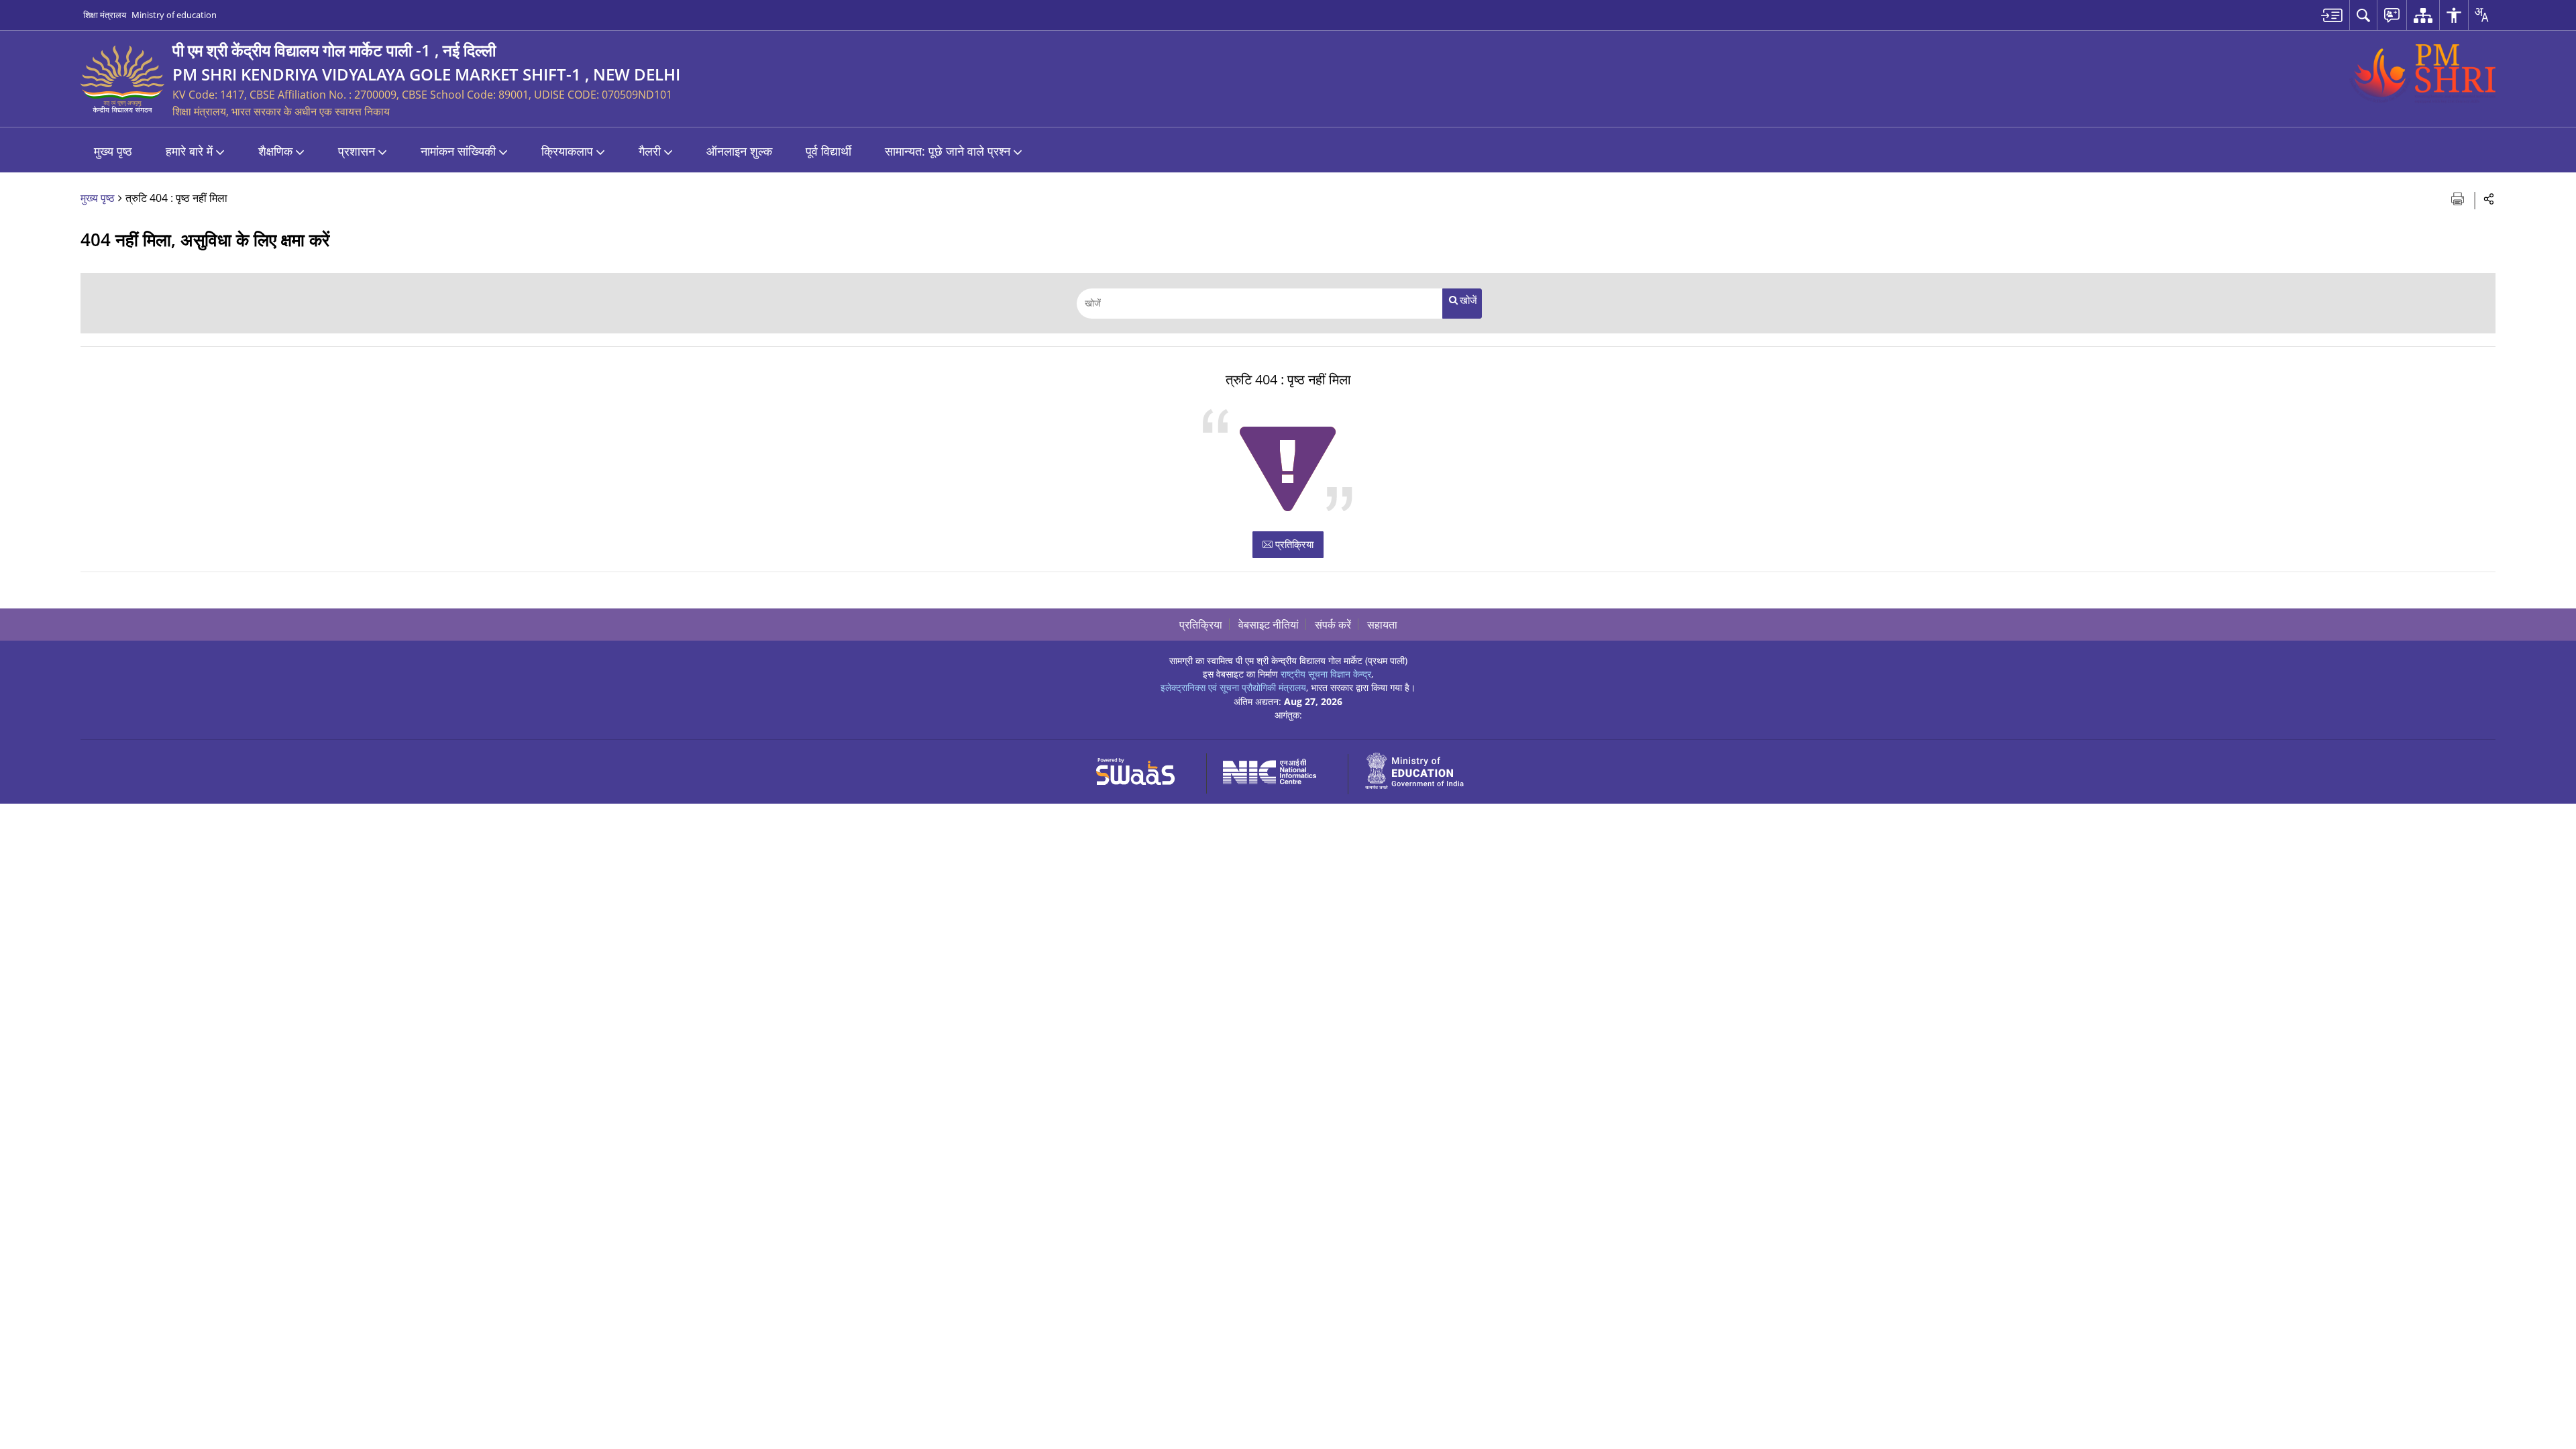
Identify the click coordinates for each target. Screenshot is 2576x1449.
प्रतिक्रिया (1293, 544)
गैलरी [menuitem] (650, 151)
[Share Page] (2489, 198)
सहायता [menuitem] (1382, 625)
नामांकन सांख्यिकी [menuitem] (458, 151)
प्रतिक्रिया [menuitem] (1201, 625)
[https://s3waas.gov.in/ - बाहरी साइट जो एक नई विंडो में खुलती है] (1143, 769)
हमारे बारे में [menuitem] (189, 151)
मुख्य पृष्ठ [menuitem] (113, 151)
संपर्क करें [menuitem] (1333, 625)
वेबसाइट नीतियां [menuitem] (1269, 625)
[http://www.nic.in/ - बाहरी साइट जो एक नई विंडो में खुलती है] (1278, 769)
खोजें (1468, 300)
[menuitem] (2332, 15)
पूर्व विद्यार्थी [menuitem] (828, 151)
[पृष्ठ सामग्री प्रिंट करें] (2459, 198)
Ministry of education (174, 15)
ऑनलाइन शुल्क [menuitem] (739, 151)
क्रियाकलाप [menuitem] (567, 151)
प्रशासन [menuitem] (357, 151)
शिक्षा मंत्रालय (105, 15)
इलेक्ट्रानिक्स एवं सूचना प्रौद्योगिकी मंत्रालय (1233, 687)
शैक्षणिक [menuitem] (275, 151)
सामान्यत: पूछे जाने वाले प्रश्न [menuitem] (948, 151)
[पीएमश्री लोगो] (2422, 74)
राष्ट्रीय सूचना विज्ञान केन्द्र (1326, 674)
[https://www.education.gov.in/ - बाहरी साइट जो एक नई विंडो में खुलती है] (1422, 769)
